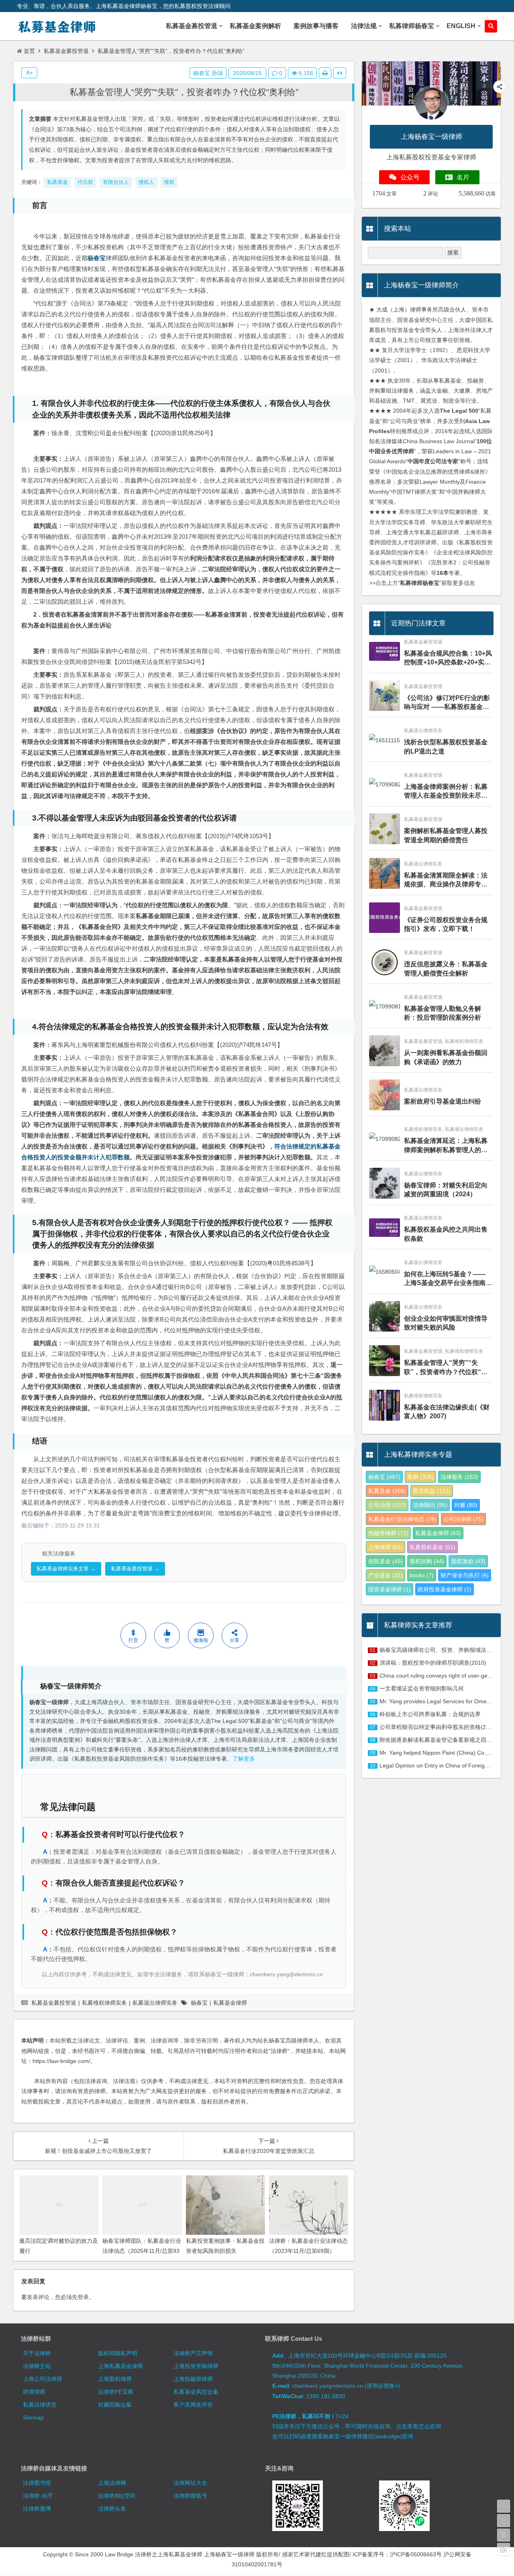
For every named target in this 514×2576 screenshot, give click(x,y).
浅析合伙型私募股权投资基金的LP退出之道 (446, 746)
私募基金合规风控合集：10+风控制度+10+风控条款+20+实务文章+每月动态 (448, 659)
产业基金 (385, 1575)
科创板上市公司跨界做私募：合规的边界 (430, 1714)
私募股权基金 (432, 1547)
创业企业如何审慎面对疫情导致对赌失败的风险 (446, 1323)
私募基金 (387, 1491)
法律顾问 (430, 1505)
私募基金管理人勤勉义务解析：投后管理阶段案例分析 (443, 1013)
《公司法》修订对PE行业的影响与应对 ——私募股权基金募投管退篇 (447, 703)
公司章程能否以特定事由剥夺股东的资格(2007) (439, 1727)
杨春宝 (97, 258)
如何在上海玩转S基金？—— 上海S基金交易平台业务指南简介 (448, 1279)
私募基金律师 (230, 2003)
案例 (420, 1477)
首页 (29, 51)
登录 (83, 2297)
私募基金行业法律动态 (402, 1519)
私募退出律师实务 (155, 2003)
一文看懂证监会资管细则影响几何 (422, 1688)
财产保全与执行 (465, 1575)
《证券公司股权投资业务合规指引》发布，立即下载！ (446, 924)
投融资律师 (388, 1533)
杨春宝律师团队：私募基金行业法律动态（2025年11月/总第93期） (142, 2251)
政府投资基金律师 (445, 1589)
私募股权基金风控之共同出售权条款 (446, 1234)
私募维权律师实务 (104, 2003)
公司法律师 (463, 1519)
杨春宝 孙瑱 (208, 73)
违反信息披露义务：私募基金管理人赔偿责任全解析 (446, 968)
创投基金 (385, 1561)
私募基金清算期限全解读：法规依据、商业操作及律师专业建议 (446, 881)
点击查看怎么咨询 (418, 2426)
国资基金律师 (390, 1589)
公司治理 (387, 1505)
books (422, 1575)
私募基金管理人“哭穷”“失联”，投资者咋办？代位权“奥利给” (184, 92)
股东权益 (432, 1491)
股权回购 (427, 1561)
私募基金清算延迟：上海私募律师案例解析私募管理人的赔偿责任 (446, 1146)
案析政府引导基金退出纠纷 (443, 1101)
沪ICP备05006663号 (416, 2554)
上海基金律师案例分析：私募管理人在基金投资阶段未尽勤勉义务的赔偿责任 (446, 792)
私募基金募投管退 (66, 51)
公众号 (410, 177)
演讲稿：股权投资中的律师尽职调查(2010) (433, 1663)
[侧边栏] (340, 73)
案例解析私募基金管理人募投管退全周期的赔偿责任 (446, 835)
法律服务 (459, 1477)
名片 (463, 177)
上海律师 (385, 1547)
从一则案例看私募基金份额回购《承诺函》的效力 (446, 1057)
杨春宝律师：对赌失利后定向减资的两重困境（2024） (446, 1190)
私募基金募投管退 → (135, 1569)
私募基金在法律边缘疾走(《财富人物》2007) (447, 1412)
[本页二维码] (504, 2550)
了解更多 (244, 1759)
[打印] (325, 73)
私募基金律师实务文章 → (66, 1569)
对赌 (466, 1505)
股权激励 (468, 1561)
